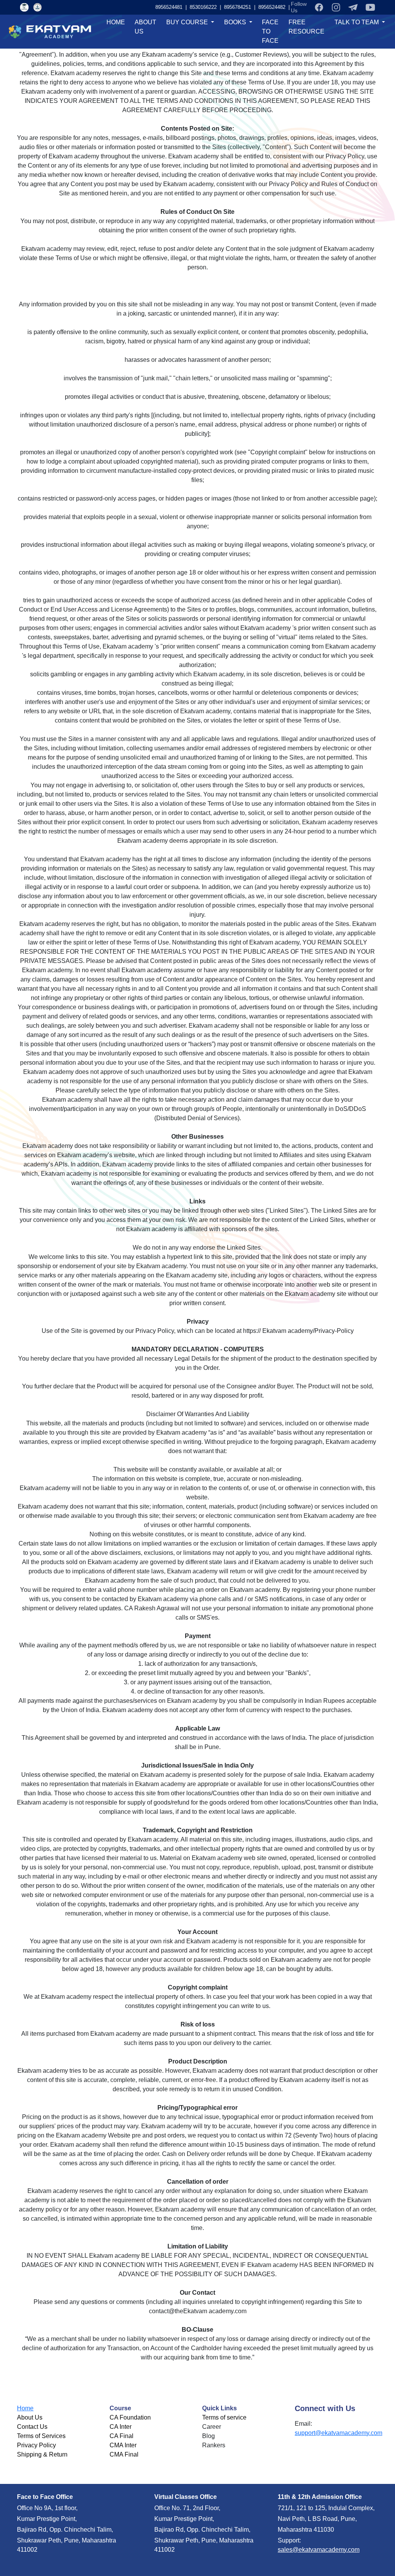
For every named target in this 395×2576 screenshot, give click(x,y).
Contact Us (32, 2427)
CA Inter (121, 2427)
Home (25, 2408)
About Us (30, 2417)
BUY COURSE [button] (188, 22)
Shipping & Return (42, 2454)
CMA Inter (123, 2445)
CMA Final (124, 2454)
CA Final (122, 2436)
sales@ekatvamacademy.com (319, 2550)
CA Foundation (130, 2417)
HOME (116, 22)
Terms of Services (41, 2436)
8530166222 (176, 7)
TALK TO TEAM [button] (357, 22)
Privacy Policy (36, 2445)
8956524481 (142, 7)
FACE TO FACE (270, 31)
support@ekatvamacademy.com (338, 2433)
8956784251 (210, 7)
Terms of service (224, 2417)
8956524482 (245, 7)
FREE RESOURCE (306, 27)
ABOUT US (145, 27)
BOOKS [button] (236, 22)
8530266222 (279, 7)
